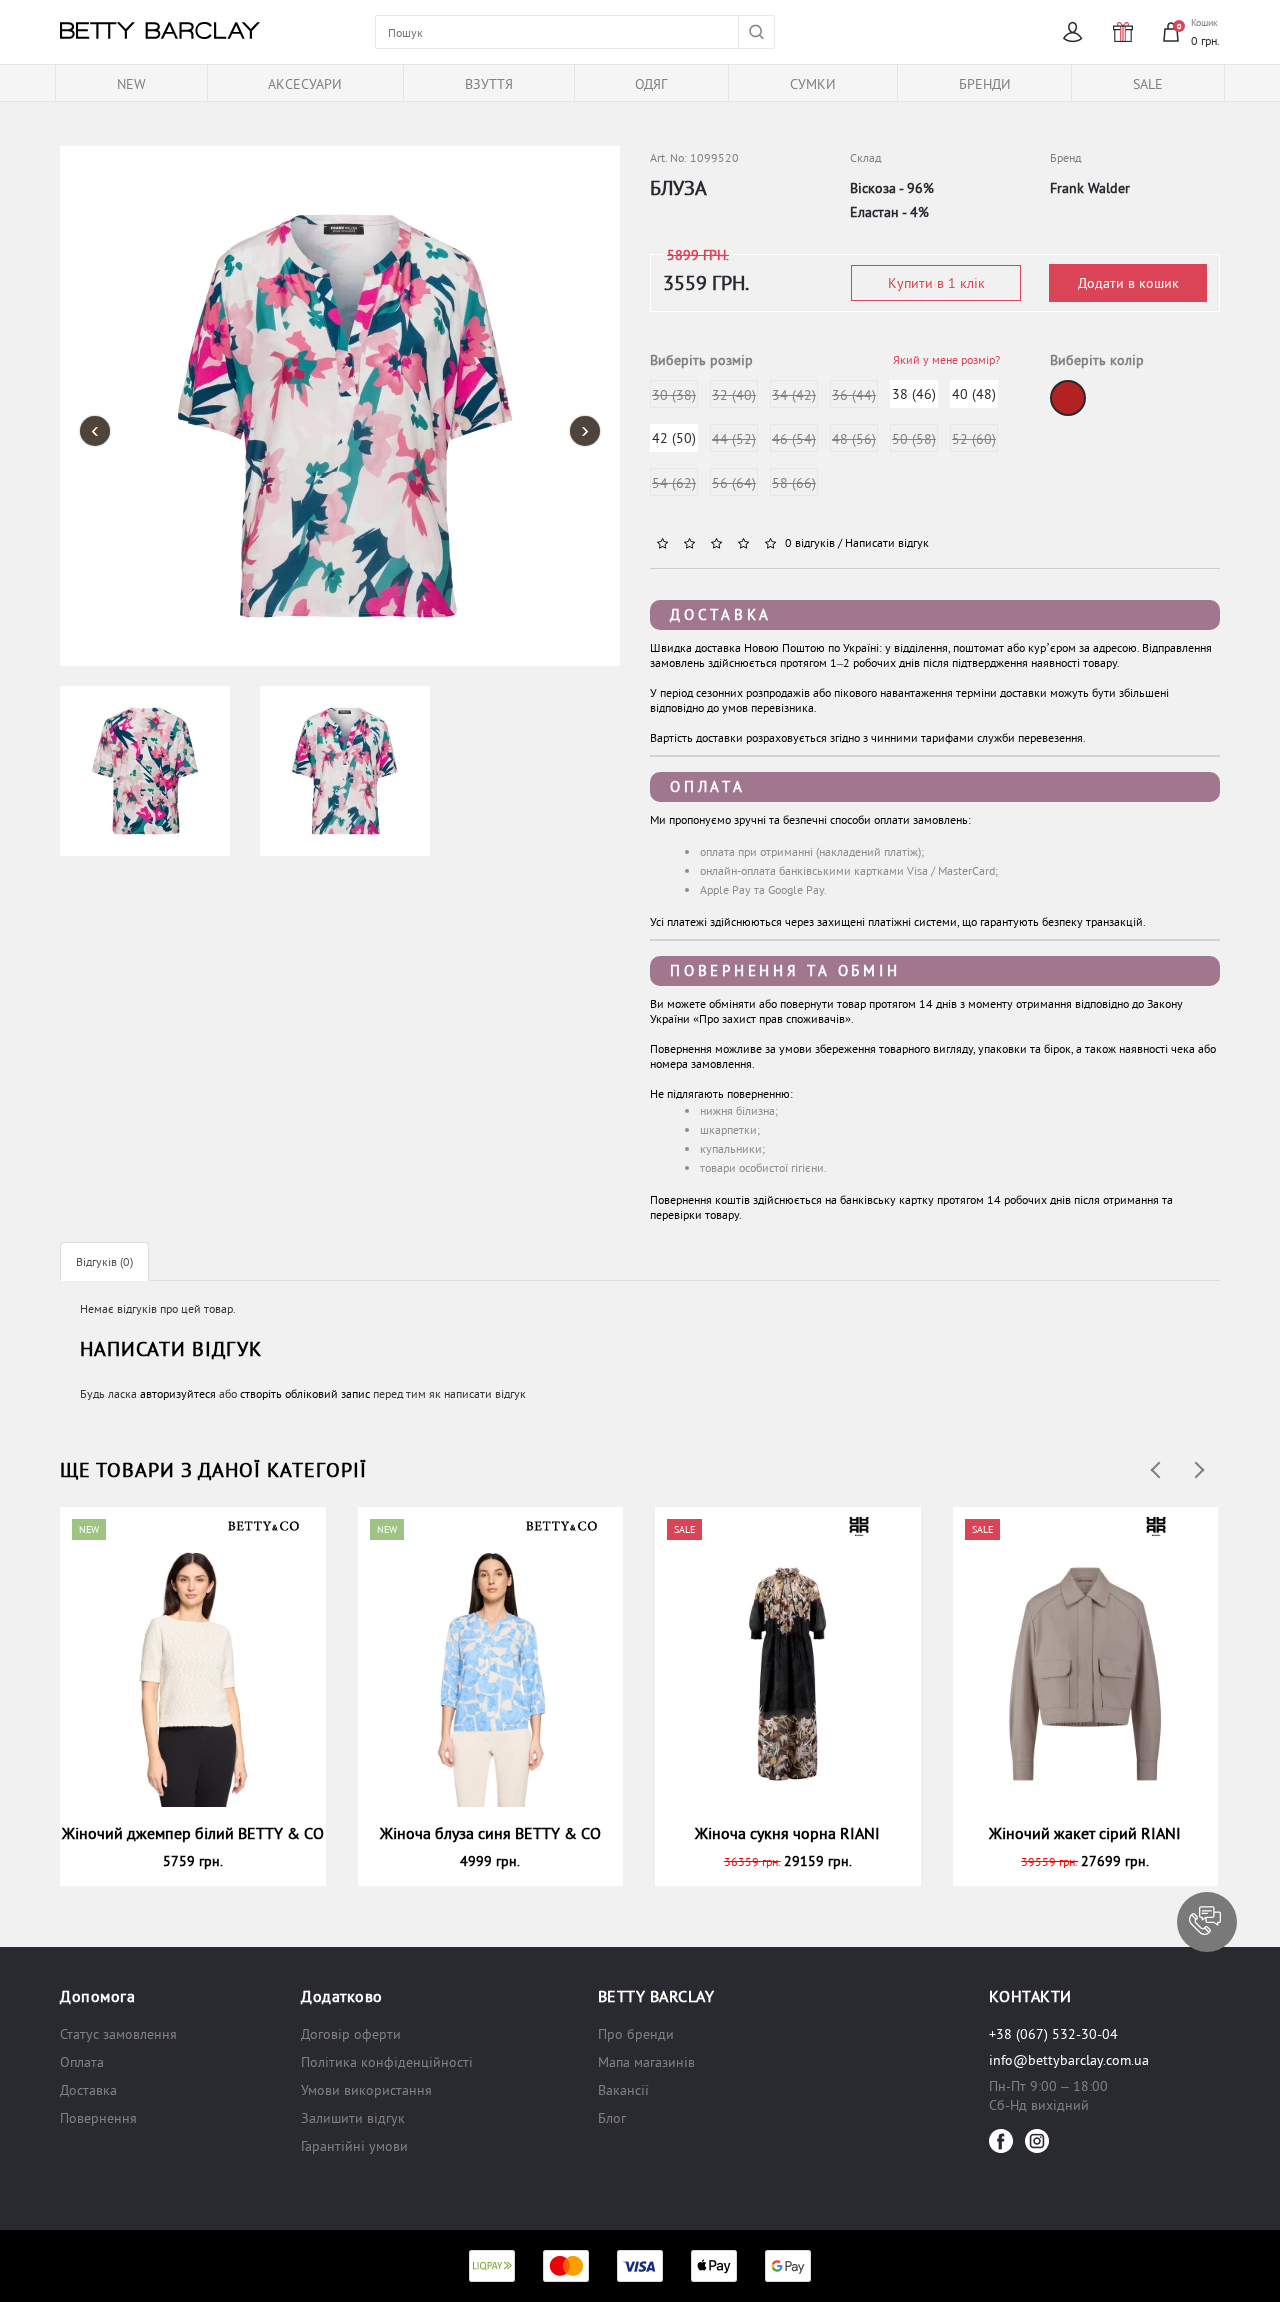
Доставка (721, 614)
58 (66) (794, 483)
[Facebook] (1001, 2141)
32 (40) (734, 395)
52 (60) (974, 439)
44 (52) (734, 439)
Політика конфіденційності (387, 2062)
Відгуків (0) (104, 1261)
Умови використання (366, 2090)
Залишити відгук (353, 2118)
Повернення (98, 2118)
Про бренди (636, 2034)
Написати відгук (887, 542)
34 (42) (794, 395)
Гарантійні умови (354, 2146)
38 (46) (914, 394)
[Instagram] (1037, 2141)
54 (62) (674, 483)
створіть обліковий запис (305, 1393)
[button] (1207, 1922)
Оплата (708, 786)
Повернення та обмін (785, 970)
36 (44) (854, 395)
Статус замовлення (118, 2034)
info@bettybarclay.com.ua (1069, 2060)
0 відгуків (810, 542)
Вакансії (623, 2090)
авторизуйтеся (178, 1393)
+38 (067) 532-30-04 (1053, 2034)
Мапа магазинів (646, 2062)
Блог (612, 2118)
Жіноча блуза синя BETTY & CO (490, 1833)
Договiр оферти (351, 2034)
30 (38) (674, 395)
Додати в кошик (1128, 283)
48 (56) (854, 439)
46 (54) (794, 439)
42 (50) (674, 438)
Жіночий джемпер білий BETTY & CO (193, 1833)
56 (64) (734, 483)
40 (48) (974, 394)
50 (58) (914, 439)
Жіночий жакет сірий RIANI (1085, 1833)
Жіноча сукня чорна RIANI (787, 1833)
